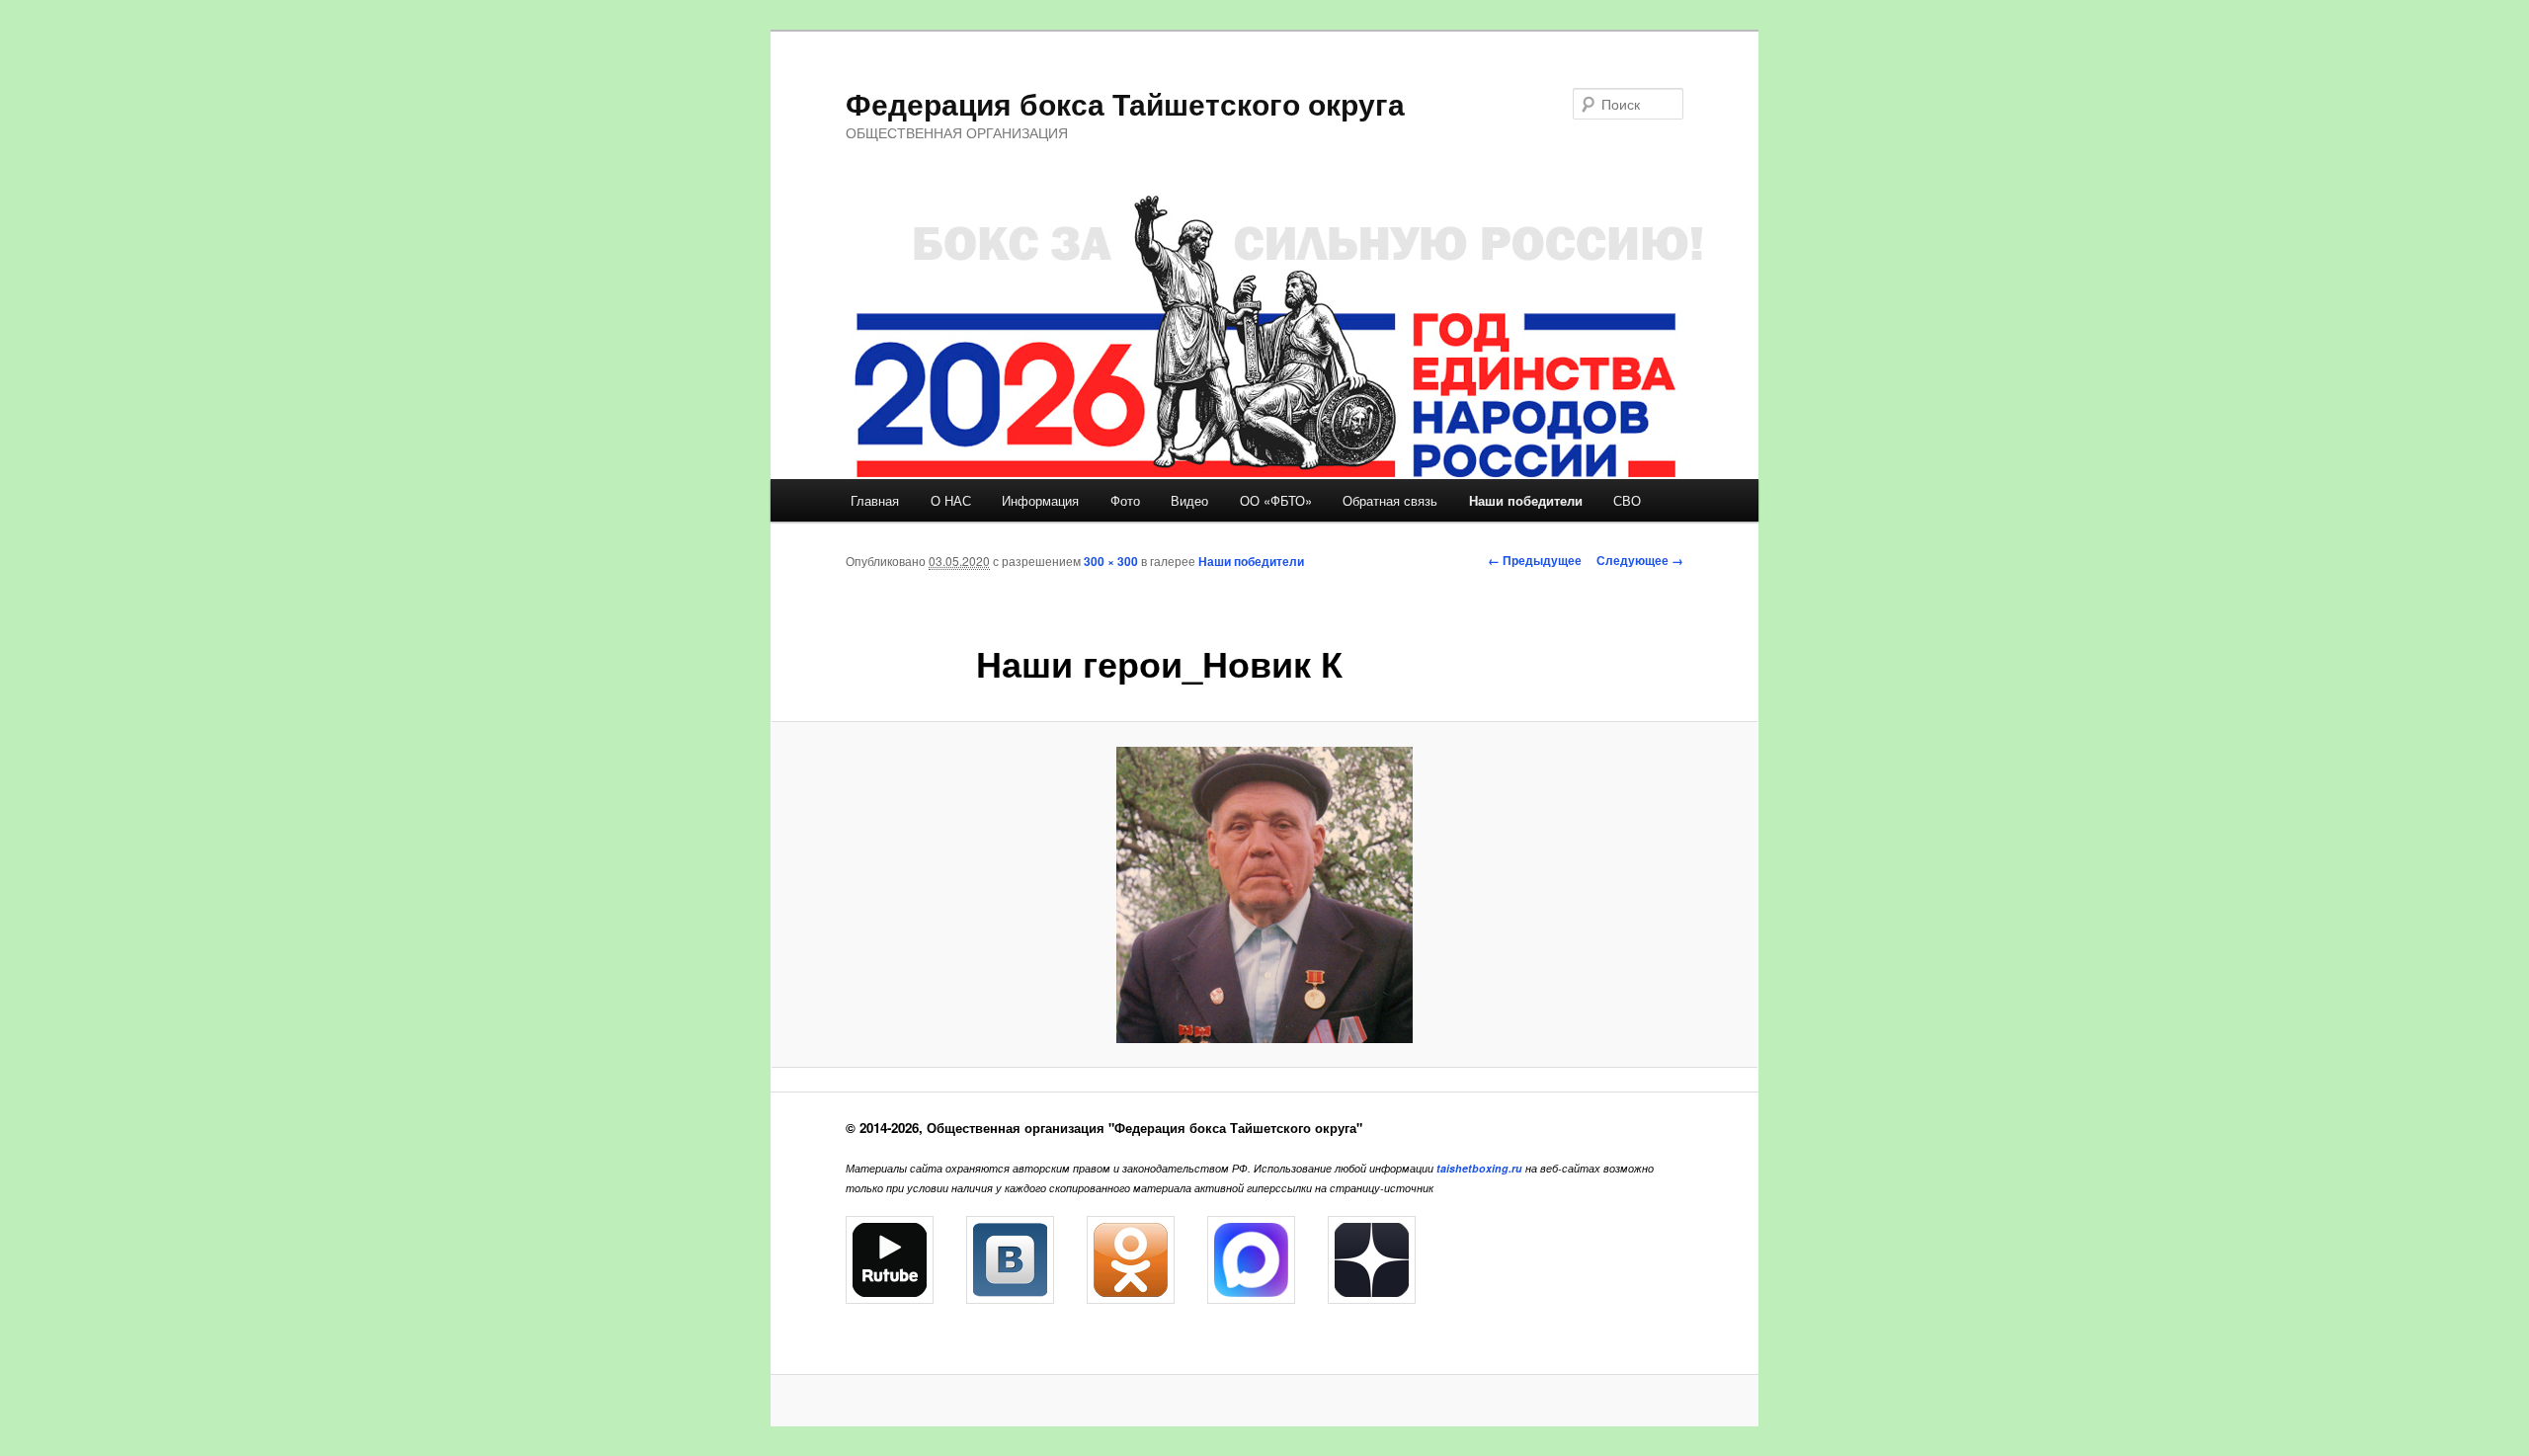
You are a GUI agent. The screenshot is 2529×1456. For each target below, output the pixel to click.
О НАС (951, 500)
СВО (1627, 500)
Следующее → (1640, 560)
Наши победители (1526, 500)
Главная (875, 500)
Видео (1189, 500)
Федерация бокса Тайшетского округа (1125, 103)
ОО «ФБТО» (1276, 500)
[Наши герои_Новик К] (1264, 895)
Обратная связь (1390, 500)
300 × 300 (1111, 561)
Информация (1040, 500)
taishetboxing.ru (1479, 1168)
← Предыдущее (1535, 560)
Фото (1125, 500)
